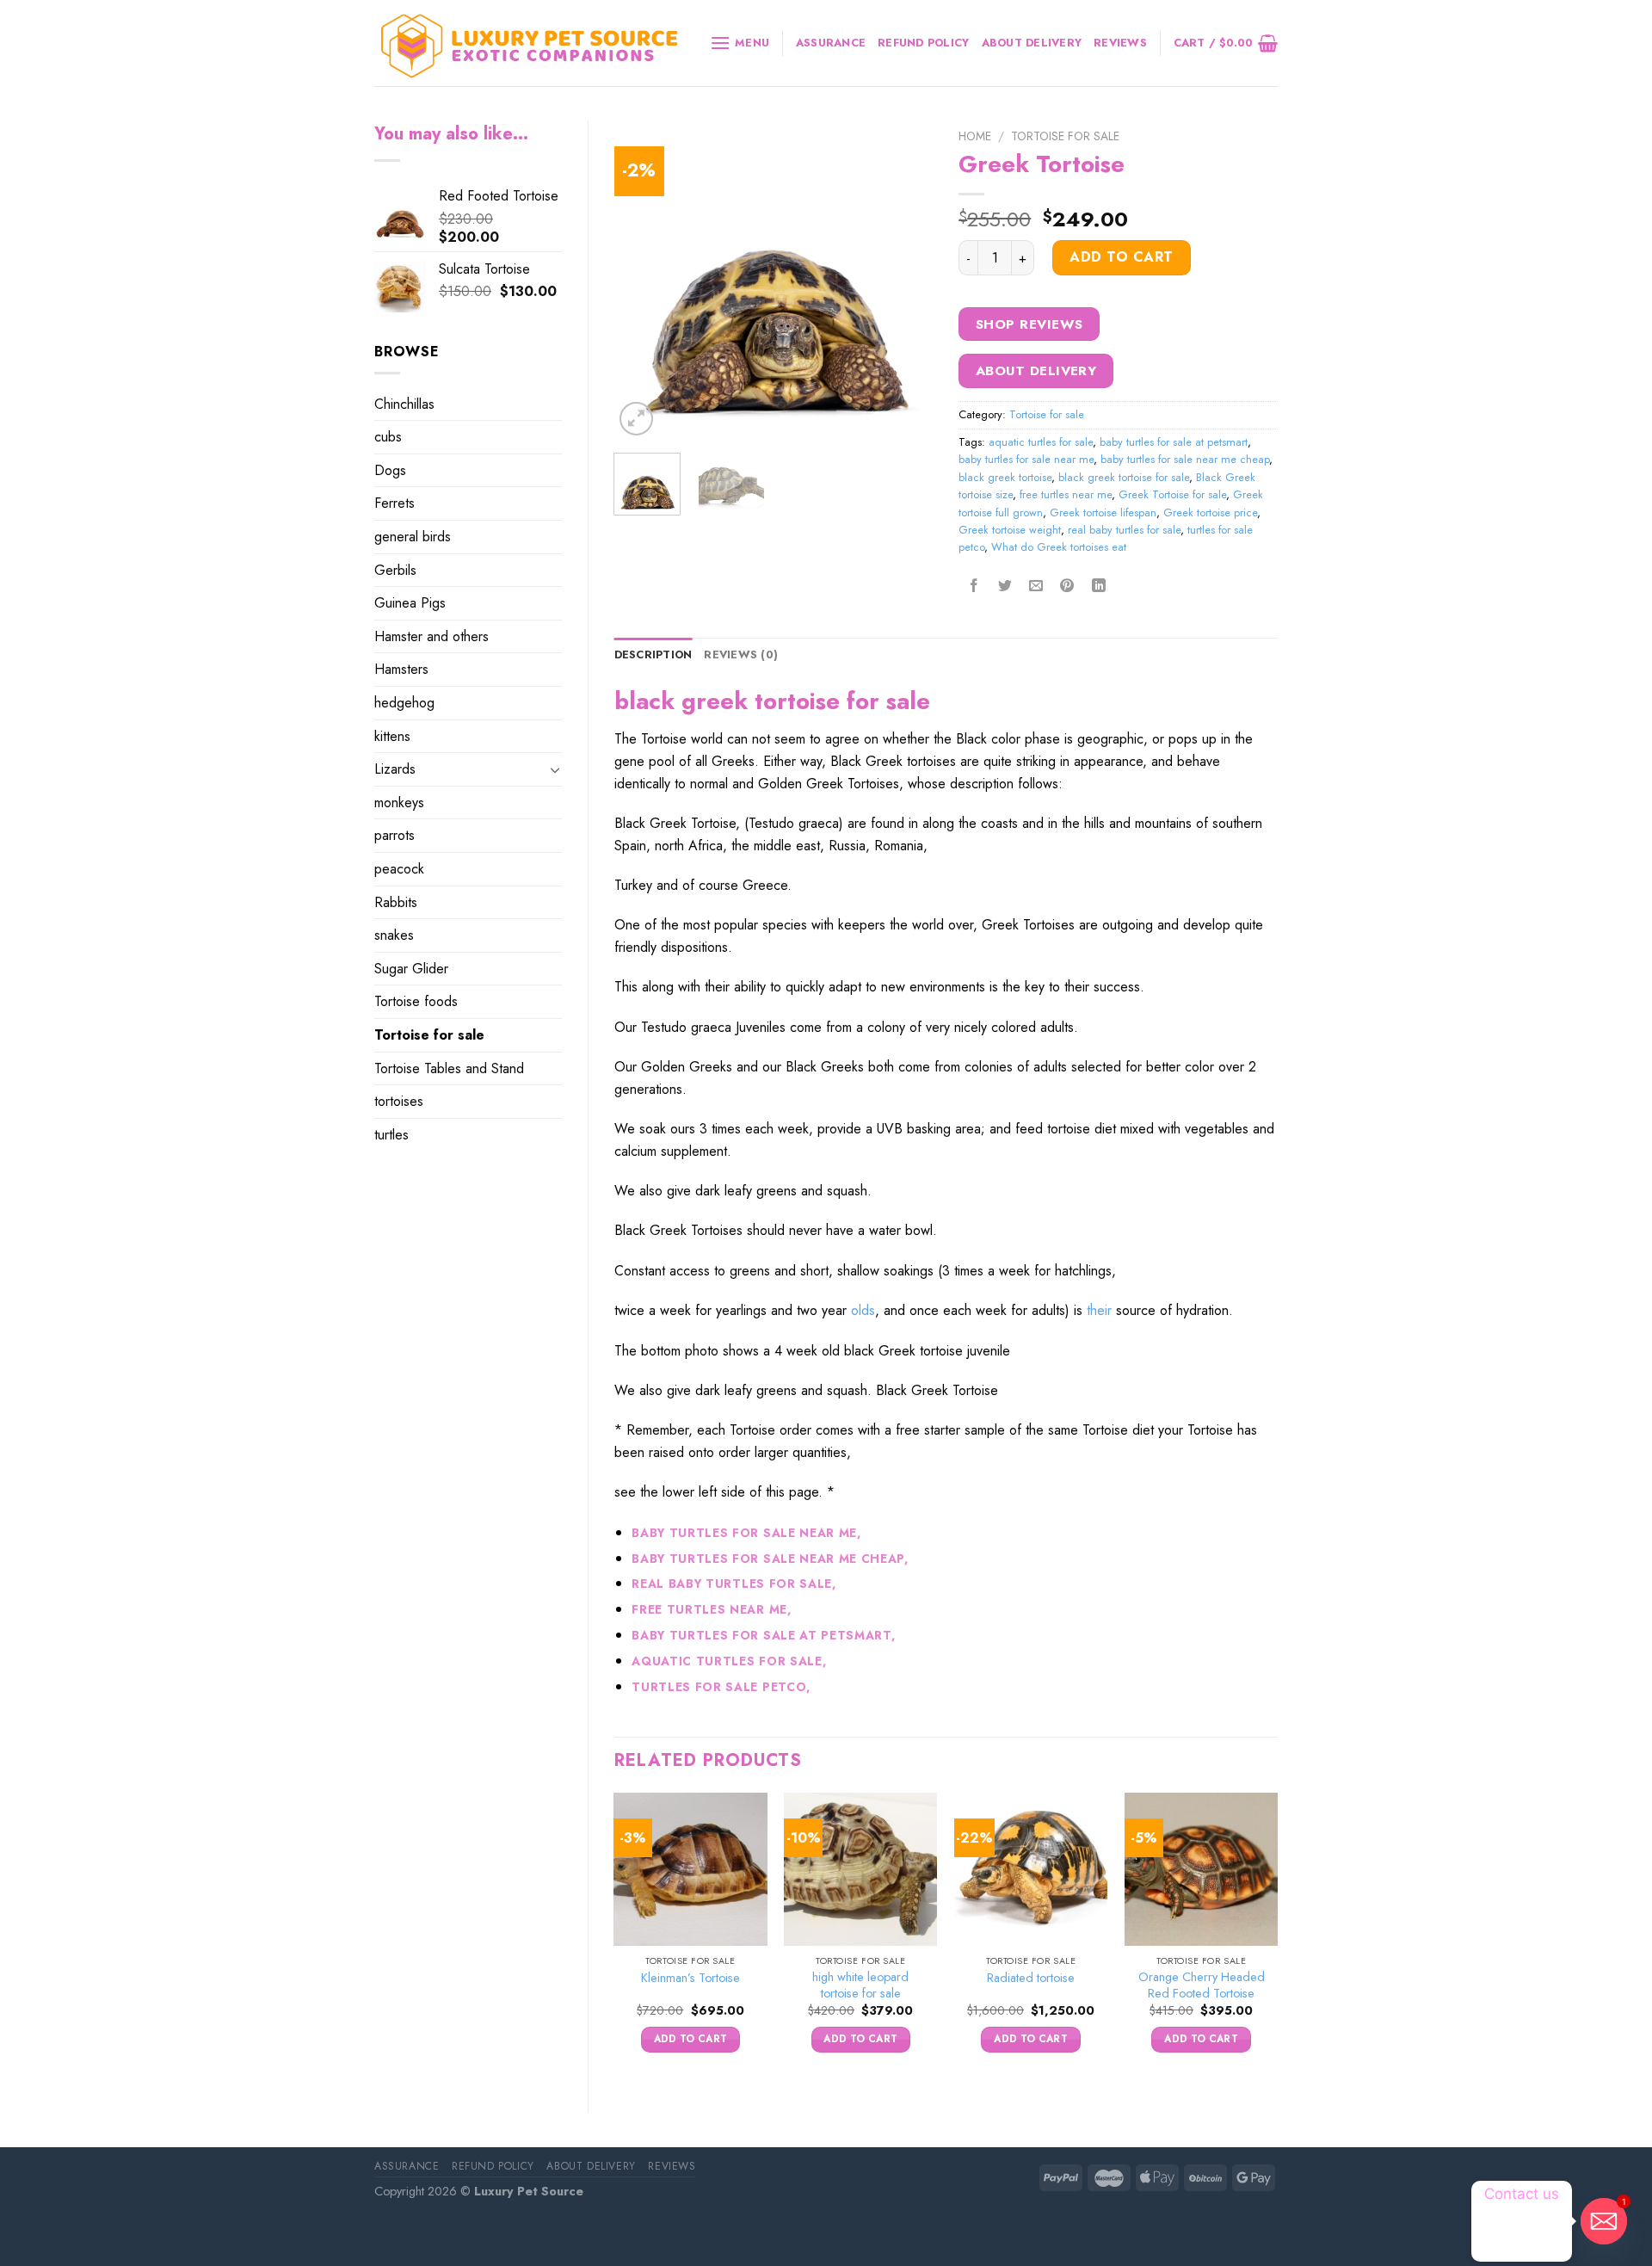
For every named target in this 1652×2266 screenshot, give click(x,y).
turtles (391, 1135)
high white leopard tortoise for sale (860, 1985)
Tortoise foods (416, 1001)
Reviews (1120, 43)
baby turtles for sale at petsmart (1174, 442)
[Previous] (642, 280)
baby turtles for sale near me (1026, 459)
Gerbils (395, 570)
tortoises (399, 1101)
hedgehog (404, 703)
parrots (395, 835)
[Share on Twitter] (1005, 587)
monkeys (399, 803)
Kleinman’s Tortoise (690, 1978)
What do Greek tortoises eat (1059, 547)
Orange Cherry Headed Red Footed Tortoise (1202, 1985)
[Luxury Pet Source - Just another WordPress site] (529, 43)
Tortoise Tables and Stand (449, 1068)
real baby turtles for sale (1124, 530)
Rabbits (396, 902)
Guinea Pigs (410, 603)
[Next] (905, 280)
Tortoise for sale (429, 1035)
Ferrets (395, 503)
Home (975, 136)
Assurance (831, 43)
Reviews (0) (741, 654)
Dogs (390, 470)
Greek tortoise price (1210, 512)
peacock (399, 869)
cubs (388, 437)
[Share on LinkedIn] (1098, 587)
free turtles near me (1066, 494)
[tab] (653, 655)
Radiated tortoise (1031, 1978)
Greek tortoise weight (1010, 530)
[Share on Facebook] (974, 587)
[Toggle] (555, 769)
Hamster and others (431, 636)
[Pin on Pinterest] (1067, 587)
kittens (392, 736)
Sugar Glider (411, 969)
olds (863, 1310)
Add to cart (1121, 257)
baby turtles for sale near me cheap (1185, 459)
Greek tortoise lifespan (1103, 512)
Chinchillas (404, 404)
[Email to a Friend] (1036, 587)
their (1099, 1310)
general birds (413, 537)
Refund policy (923, 43)
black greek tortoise (1005, 477)
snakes (394, 935)
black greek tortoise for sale (1124, 477)
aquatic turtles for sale (1041, 442)
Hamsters (401, 669)
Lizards (395, 769)
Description (653, 654)
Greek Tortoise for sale (1172, 494)
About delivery (1032, 43)
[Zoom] (636, 419)
